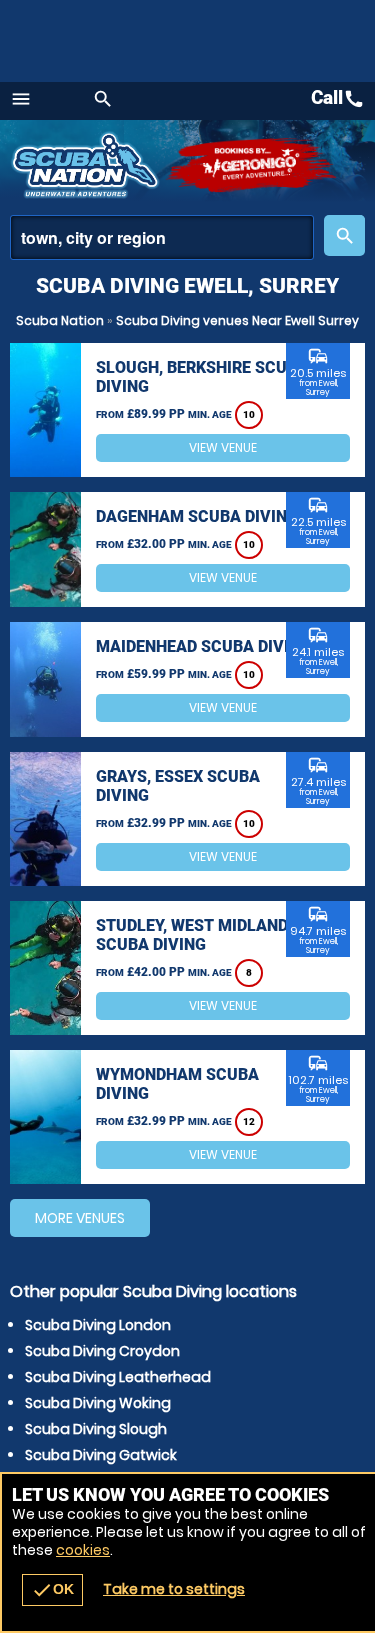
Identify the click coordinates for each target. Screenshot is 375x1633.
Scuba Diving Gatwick (101, 1455)
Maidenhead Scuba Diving (203, 646)
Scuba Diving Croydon (102, 1351)
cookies (83, 1550)
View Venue (223, 447)
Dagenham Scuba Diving (197, 516)
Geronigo (252, 165)
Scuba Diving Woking (98, 1403)
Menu (21, 99)
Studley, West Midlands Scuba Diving (197, 935)
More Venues (80, 1218)
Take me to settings (174, 1589)
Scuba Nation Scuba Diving (87, 165)
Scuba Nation (60, 320)
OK (52, 1590)
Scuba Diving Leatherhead (118, 1377)
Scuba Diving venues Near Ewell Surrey (237, 320)
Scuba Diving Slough (96, 1429)
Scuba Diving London (98, 1325)
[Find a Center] (162, 237)
